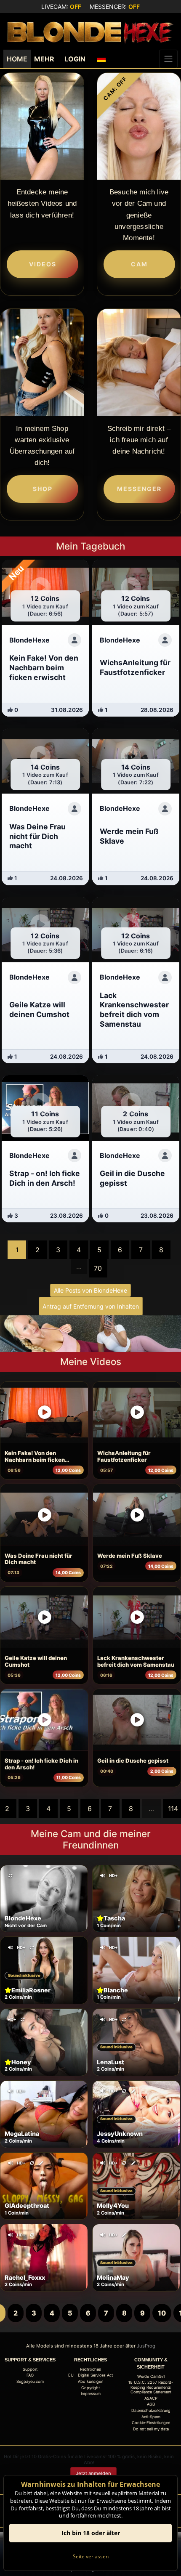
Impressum (91, 2394)
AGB (151, 2404)
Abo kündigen (90, 2381)
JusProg (146, 2346)
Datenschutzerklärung (151, 2410)
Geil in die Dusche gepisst (133, 1761)
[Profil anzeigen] (75, 640)
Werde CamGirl (151, 2376)
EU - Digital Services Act (90, 2375)
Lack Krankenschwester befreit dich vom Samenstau (136, 1661)
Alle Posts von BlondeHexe (90, 1290)
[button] (101, 59)
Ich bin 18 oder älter (91, 2533)
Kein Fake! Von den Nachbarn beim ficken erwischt (35, 1457)
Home (17, 59)
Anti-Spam (151, 2417)
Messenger (139, 489)
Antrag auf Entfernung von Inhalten (91, 1306)
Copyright (90, 2388)
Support (30, 2369)
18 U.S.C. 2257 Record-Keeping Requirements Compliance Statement (151, 2387)
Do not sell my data (151, 2429)
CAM (139, 264)
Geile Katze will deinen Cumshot (36, 1661)
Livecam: (61, 7)
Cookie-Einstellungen (151, 2423)
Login (75, 59)
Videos (43, 264)
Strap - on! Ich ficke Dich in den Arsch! (41, 1764)
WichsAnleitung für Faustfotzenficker (124, 1456)
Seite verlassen (91, 2556)
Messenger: (115, 7)
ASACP (151, 2398)
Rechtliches (90, 2369)
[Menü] (168, 59)
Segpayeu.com (30, 2381)
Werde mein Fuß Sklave (130, 1556)
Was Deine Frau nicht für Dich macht (39, 1559)
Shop (43, 489)
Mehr (44, 59)
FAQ (30, 2375)
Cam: (115, 88)
